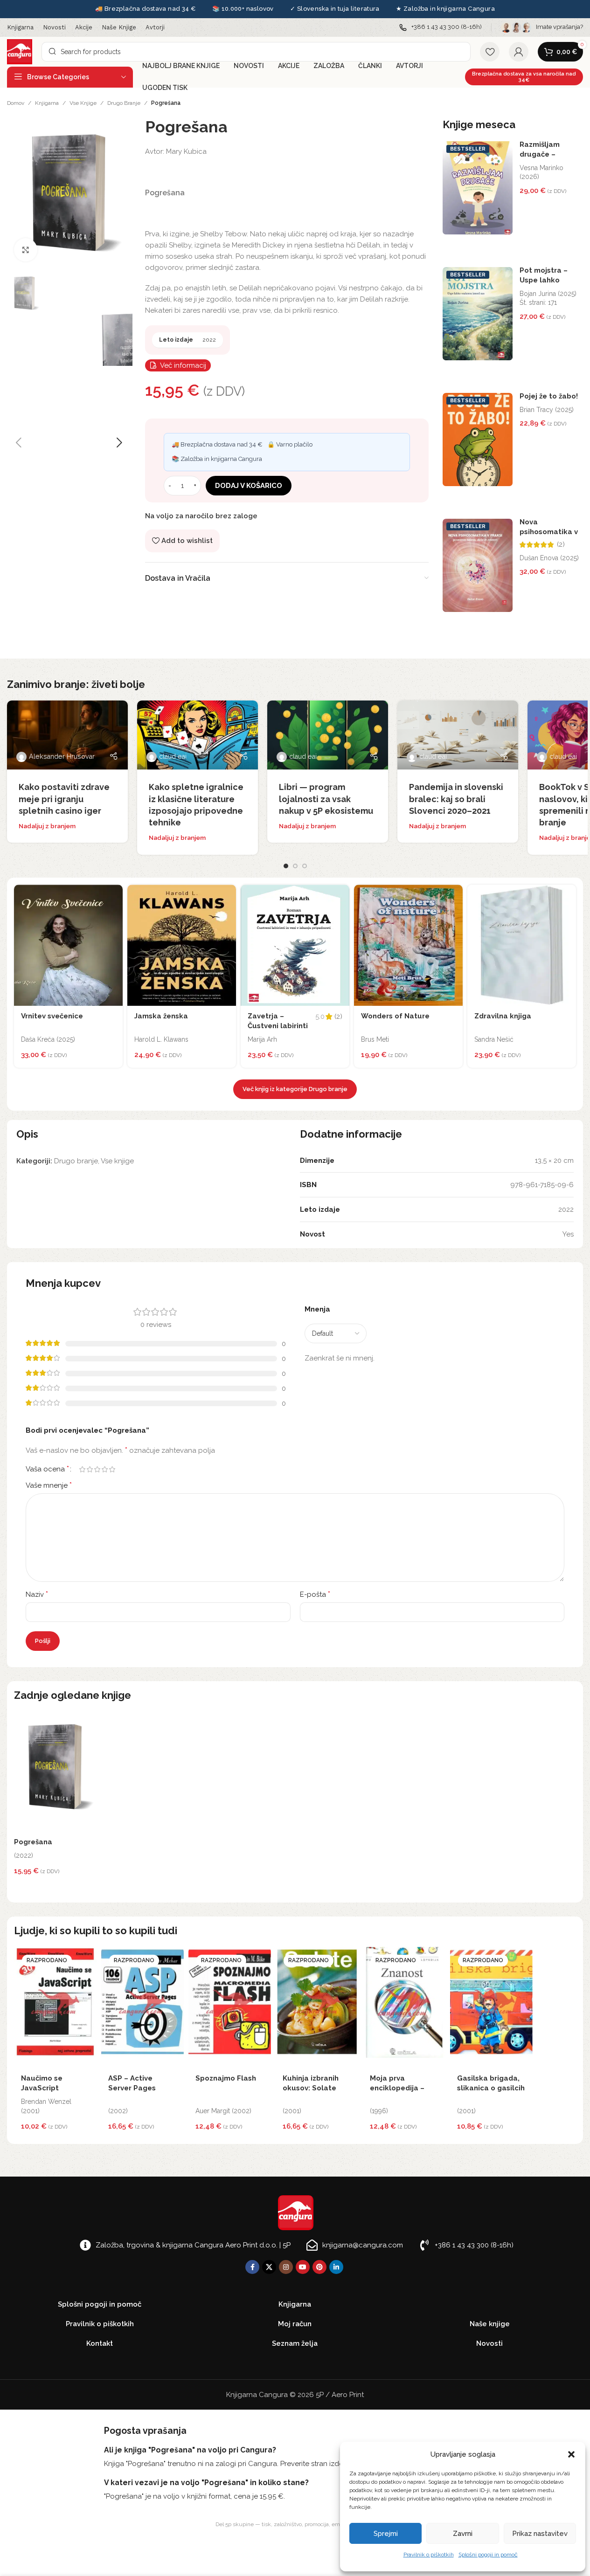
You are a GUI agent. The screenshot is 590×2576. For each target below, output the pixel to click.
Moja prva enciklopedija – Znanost (397, 2088)
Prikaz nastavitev (540, 2534)
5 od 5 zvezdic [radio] (112, 1469)
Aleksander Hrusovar (62, 756)
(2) (561, 545)
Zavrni (463, 2534)
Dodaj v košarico (249, 486)
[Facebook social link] (252, 2267)
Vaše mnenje (49, 1485)
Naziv (37, 1594)
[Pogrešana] (55, 1772)
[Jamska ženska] (182, 945)
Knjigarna (47, 103)
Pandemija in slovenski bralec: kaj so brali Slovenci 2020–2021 (456, 799)
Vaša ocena (47, 1469)
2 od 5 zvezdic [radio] (90, 1469)
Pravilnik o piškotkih (429, 2555)
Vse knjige (83, 103)
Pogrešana (33, 1842)
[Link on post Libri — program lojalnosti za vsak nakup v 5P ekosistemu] (328, 735)
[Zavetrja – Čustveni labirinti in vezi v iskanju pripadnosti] (295, 945)
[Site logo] (20, 51)
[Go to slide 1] (286, 866)
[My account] (519, 52)
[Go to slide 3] (305, 866)
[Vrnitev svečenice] (68, 945)
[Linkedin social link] (336, 2267)
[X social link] (269, 2267)
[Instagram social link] (286, 2267)
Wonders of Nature (395, 1016)
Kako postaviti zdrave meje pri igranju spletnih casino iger (64, 799)
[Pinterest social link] (319, 2267)
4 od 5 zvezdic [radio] (104, 1469)
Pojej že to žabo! (549, 396)
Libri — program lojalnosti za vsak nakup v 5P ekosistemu (326, 799)
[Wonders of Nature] (408, 945)
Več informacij (183, 365)
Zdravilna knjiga (503, 1016)
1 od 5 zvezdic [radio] (82, 1469)
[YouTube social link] (303, 2267)
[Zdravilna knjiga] (522, 945)
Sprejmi (386, 2534)
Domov (16, 103)
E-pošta (315, 1594)
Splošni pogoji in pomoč (488, 2555)
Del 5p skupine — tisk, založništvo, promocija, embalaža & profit (295, 2524)
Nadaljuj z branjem (47, 826)
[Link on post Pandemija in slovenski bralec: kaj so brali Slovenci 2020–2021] (458, 735)
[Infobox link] (441, 27)
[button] (571, 2454)
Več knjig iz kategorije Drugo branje (295, 1089)
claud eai (173, 756)
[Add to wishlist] (113, 894)
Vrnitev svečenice (52, 1016)
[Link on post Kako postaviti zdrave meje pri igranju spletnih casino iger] (67, 735)
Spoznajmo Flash (226, 2078)
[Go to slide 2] (295, 866)
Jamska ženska (161, 1016)
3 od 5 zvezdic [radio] (97, 1469)
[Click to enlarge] (26, 250)
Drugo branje (124, 103)
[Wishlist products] (490, 52)
